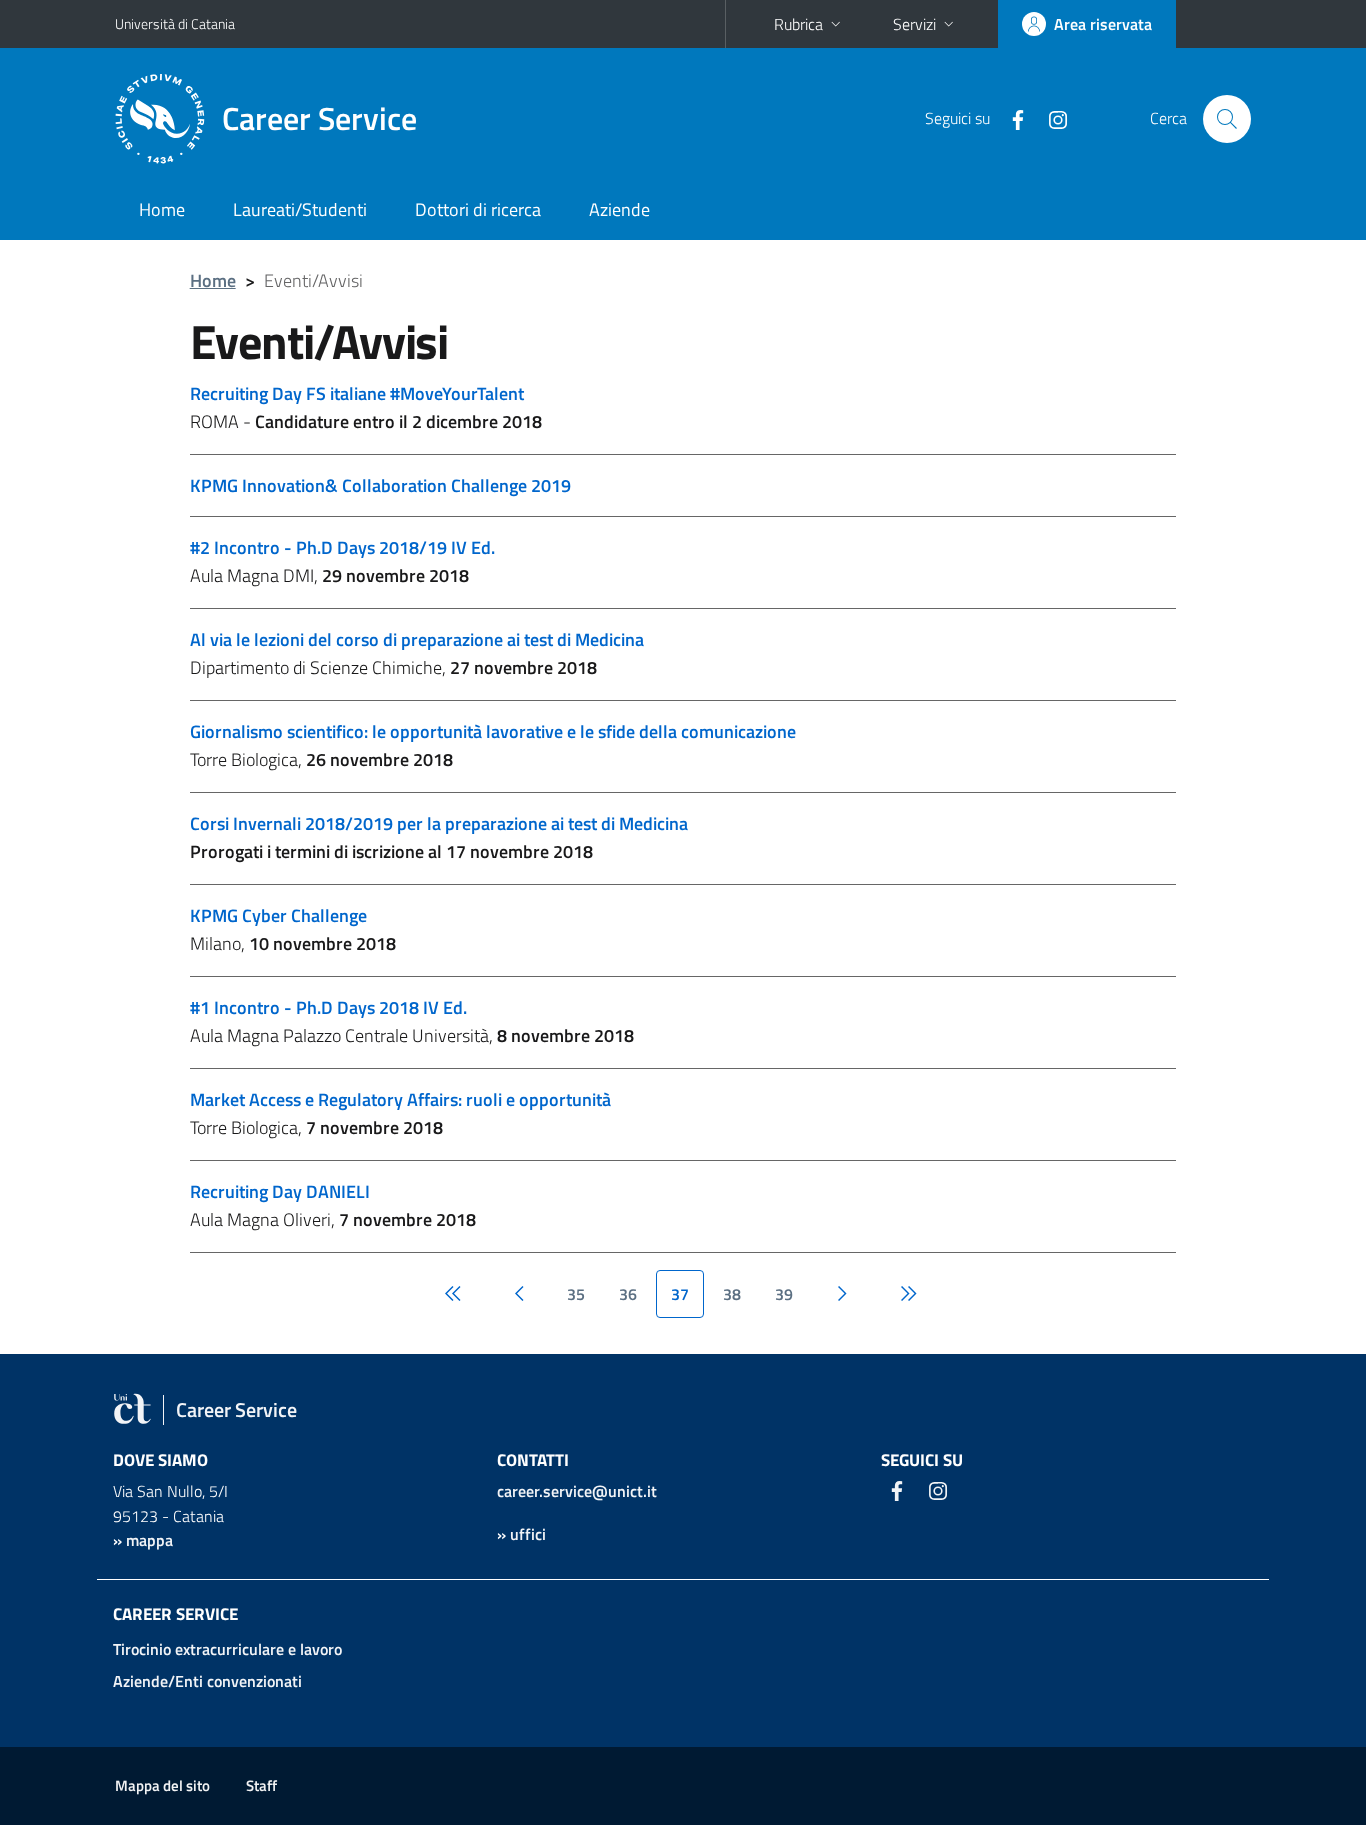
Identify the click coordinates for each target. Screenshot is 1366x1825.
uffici (528, 1534)
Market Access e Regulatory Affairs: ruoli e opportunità (400, 1099)
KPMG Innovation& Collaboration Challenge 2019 (380, 485)
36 (628, 1294)
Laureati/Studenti (300, 209)
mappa (149, 1540)
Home (162, 209)
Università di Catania (175, 23)
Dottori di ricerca (478, 209)
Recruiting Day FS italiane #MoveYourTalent (357, 393)
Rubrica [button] (798, 24)
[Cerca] (1227, 119)
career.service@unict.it (577, 1491)
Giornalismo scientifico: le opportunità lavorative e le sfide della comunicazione (493, 731)
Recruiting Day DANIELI (280, 1191)
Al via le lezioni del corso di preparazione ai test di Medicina (417, 639)
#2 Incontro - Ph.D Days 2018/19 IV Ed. (342, 547)
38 (732, 1294)
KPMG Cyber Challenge (278, 915)
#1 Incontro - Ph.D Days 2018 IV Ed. (328, 1007)
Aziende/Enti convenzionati (207, 1681)
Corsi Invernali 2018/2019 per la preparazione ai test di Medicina (439, 823)
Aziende (619, 209)
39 (784, 1294)
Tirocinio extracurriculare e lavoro (227, 1649)
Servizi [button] (914, 24)
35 (576, 1294)
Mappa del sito (162, 1785)
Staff (261, 1785)
